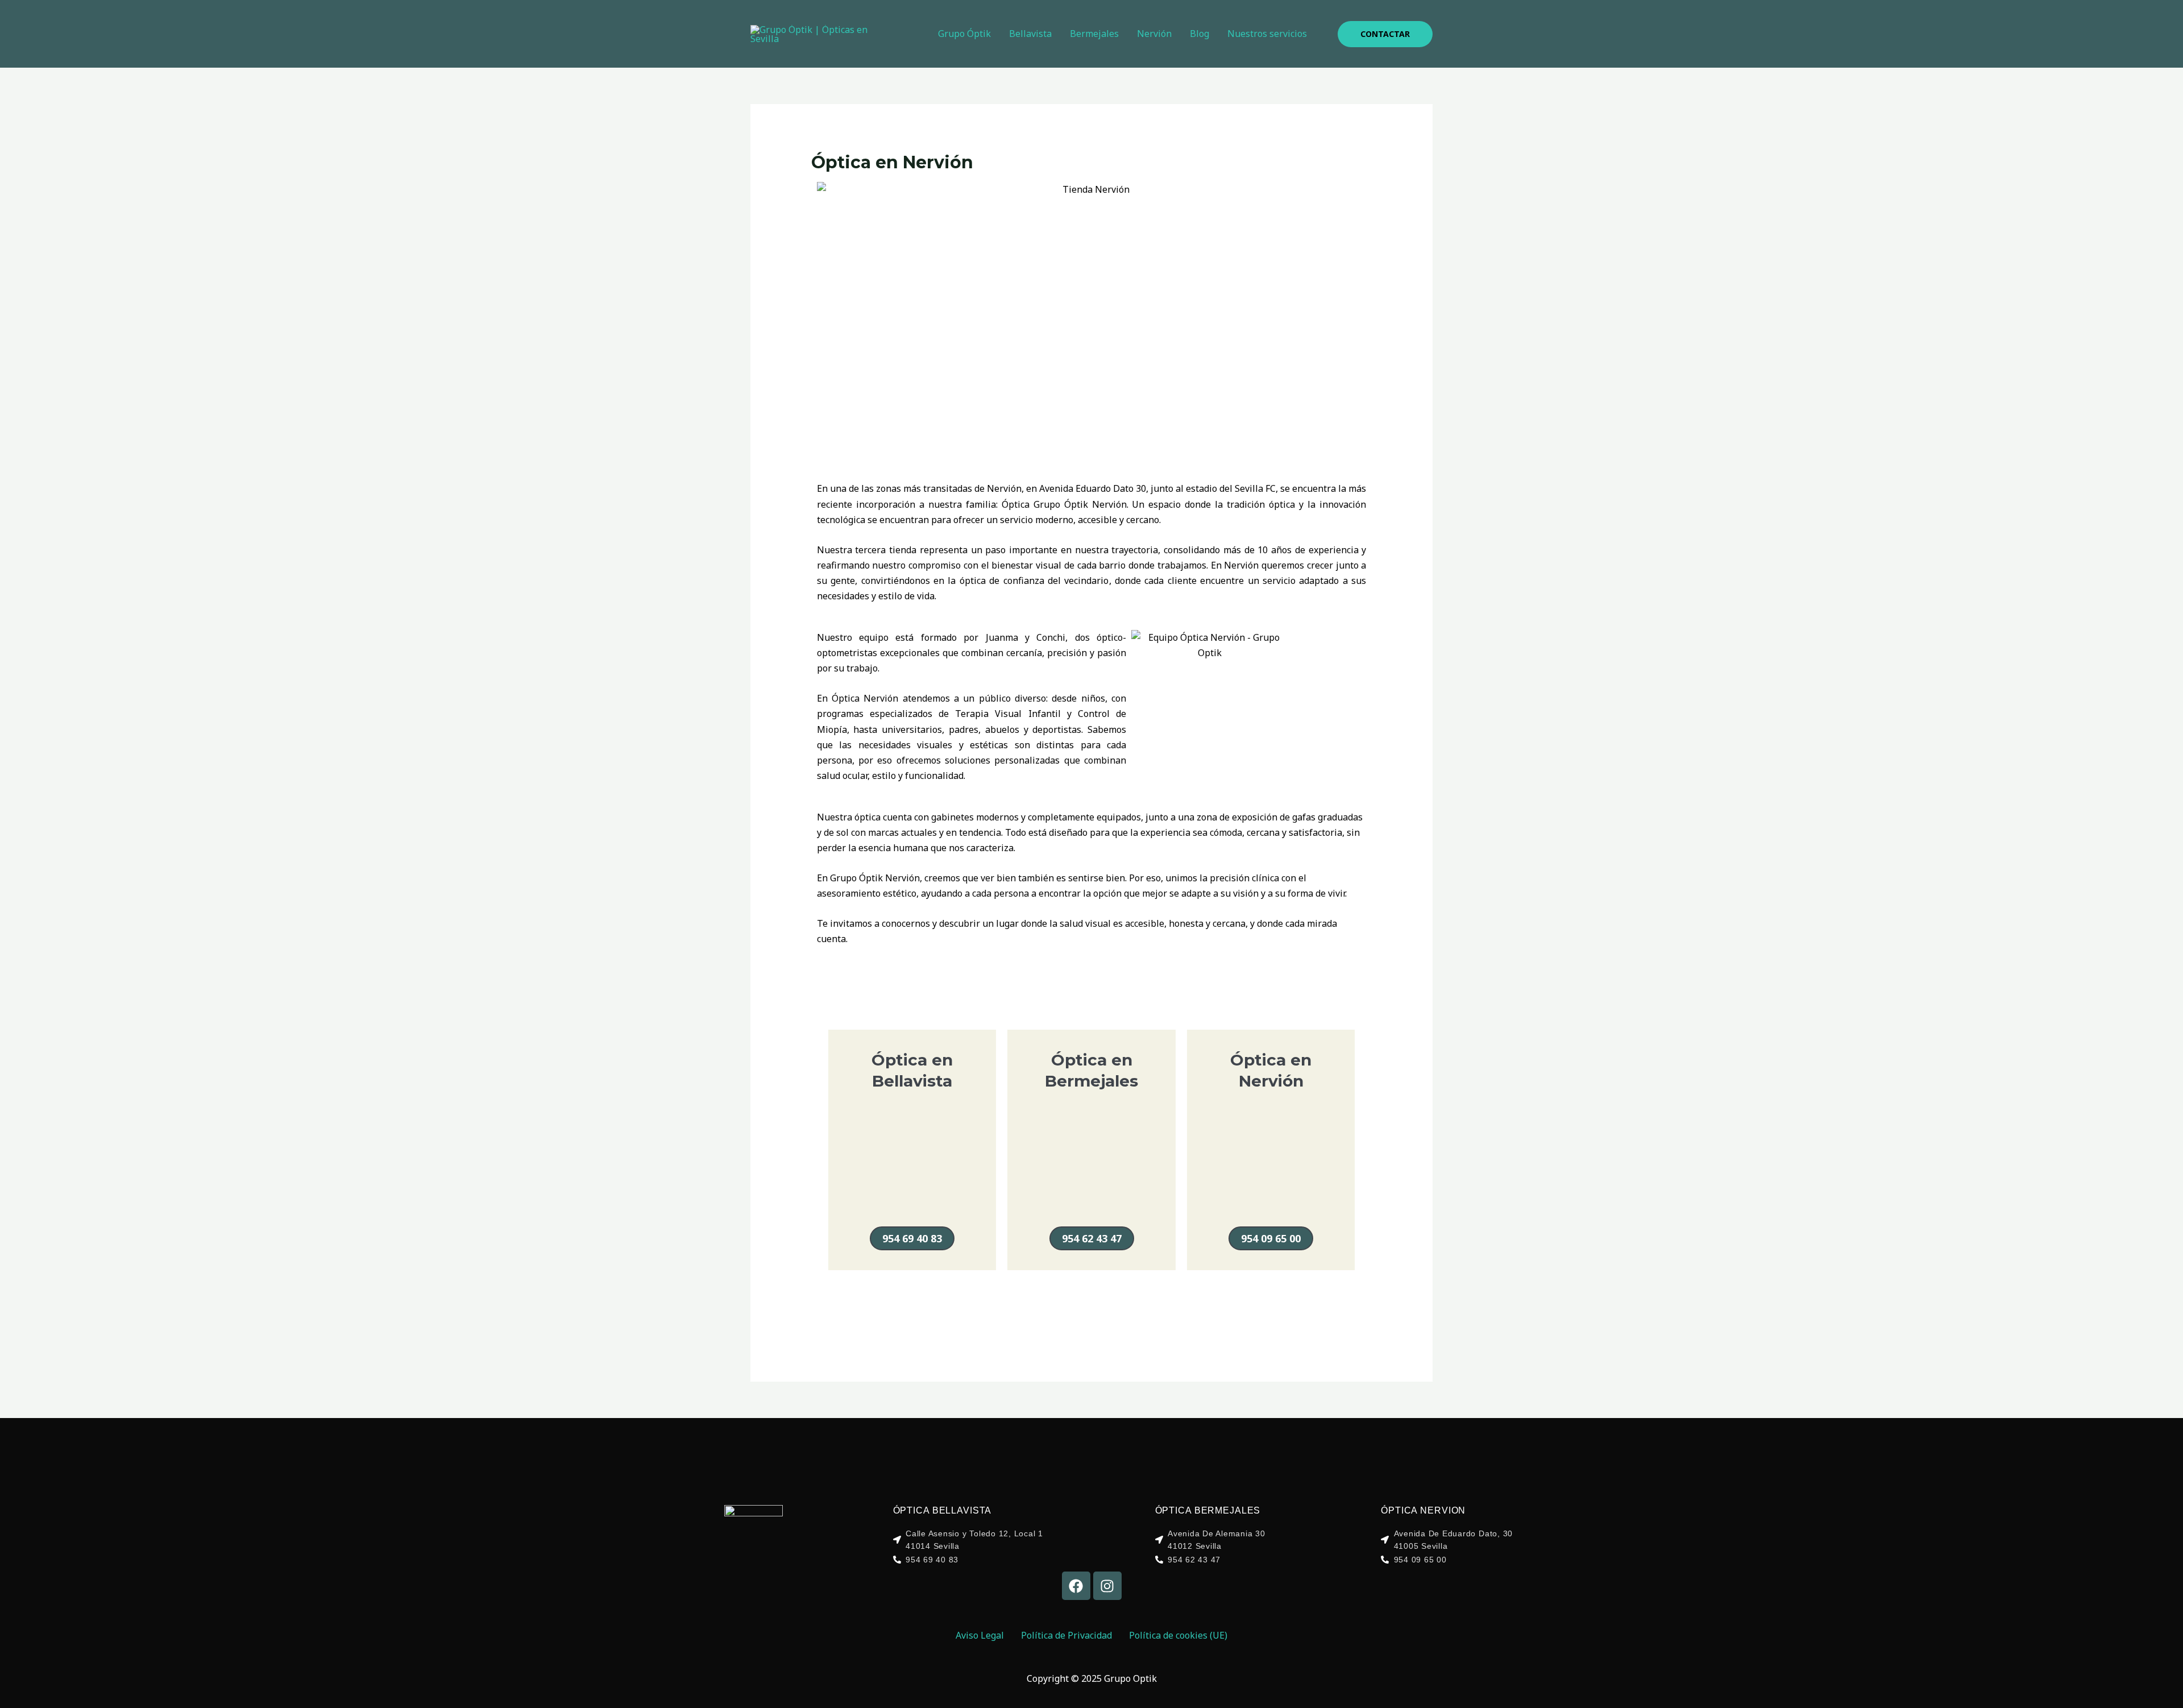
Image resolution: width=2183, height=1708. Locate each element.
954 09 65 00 (1271, 1238)
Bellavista (1030, 34)
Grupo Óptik (964, 34)
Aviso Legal (980, 1635)
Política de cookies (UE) (1178, 1635)
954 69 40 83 (912, 1238)
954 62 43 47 (1092, 1238)
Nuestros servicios (1267, 34)
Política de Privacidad (1066, 1635)
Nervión (1154, 34)
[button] (1385, 34)
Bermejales (1094, 34)
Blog (1200, 34)
